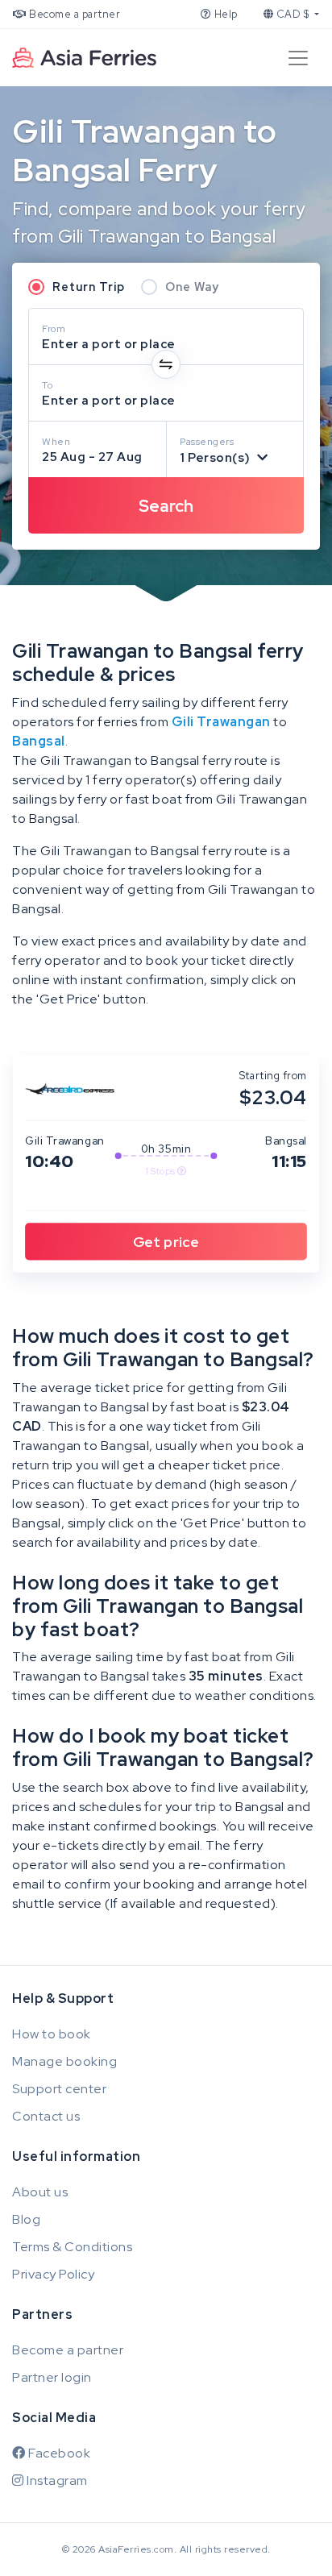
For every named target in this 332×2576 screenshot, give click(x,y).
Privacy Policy (53, 2274)
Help (224, 14)
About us (40, 2192)
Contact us (46, 2116)
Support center (59, 2089)
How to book (52, 2034)
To (47, 385)
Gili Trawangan (221, 722)
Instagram (56, 2480)
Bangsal (39, 741)
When (56, 442)
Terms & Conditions (72, 2247)
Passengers (207, 442)
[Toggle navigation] (298, 58)
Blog (26, 2219)
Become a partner (74, 14)
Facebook (58, 2453)
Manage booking (64, 2061)
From (54, 329)
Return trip (89, 287)
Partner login (52, 2377)
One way (192, 287)
